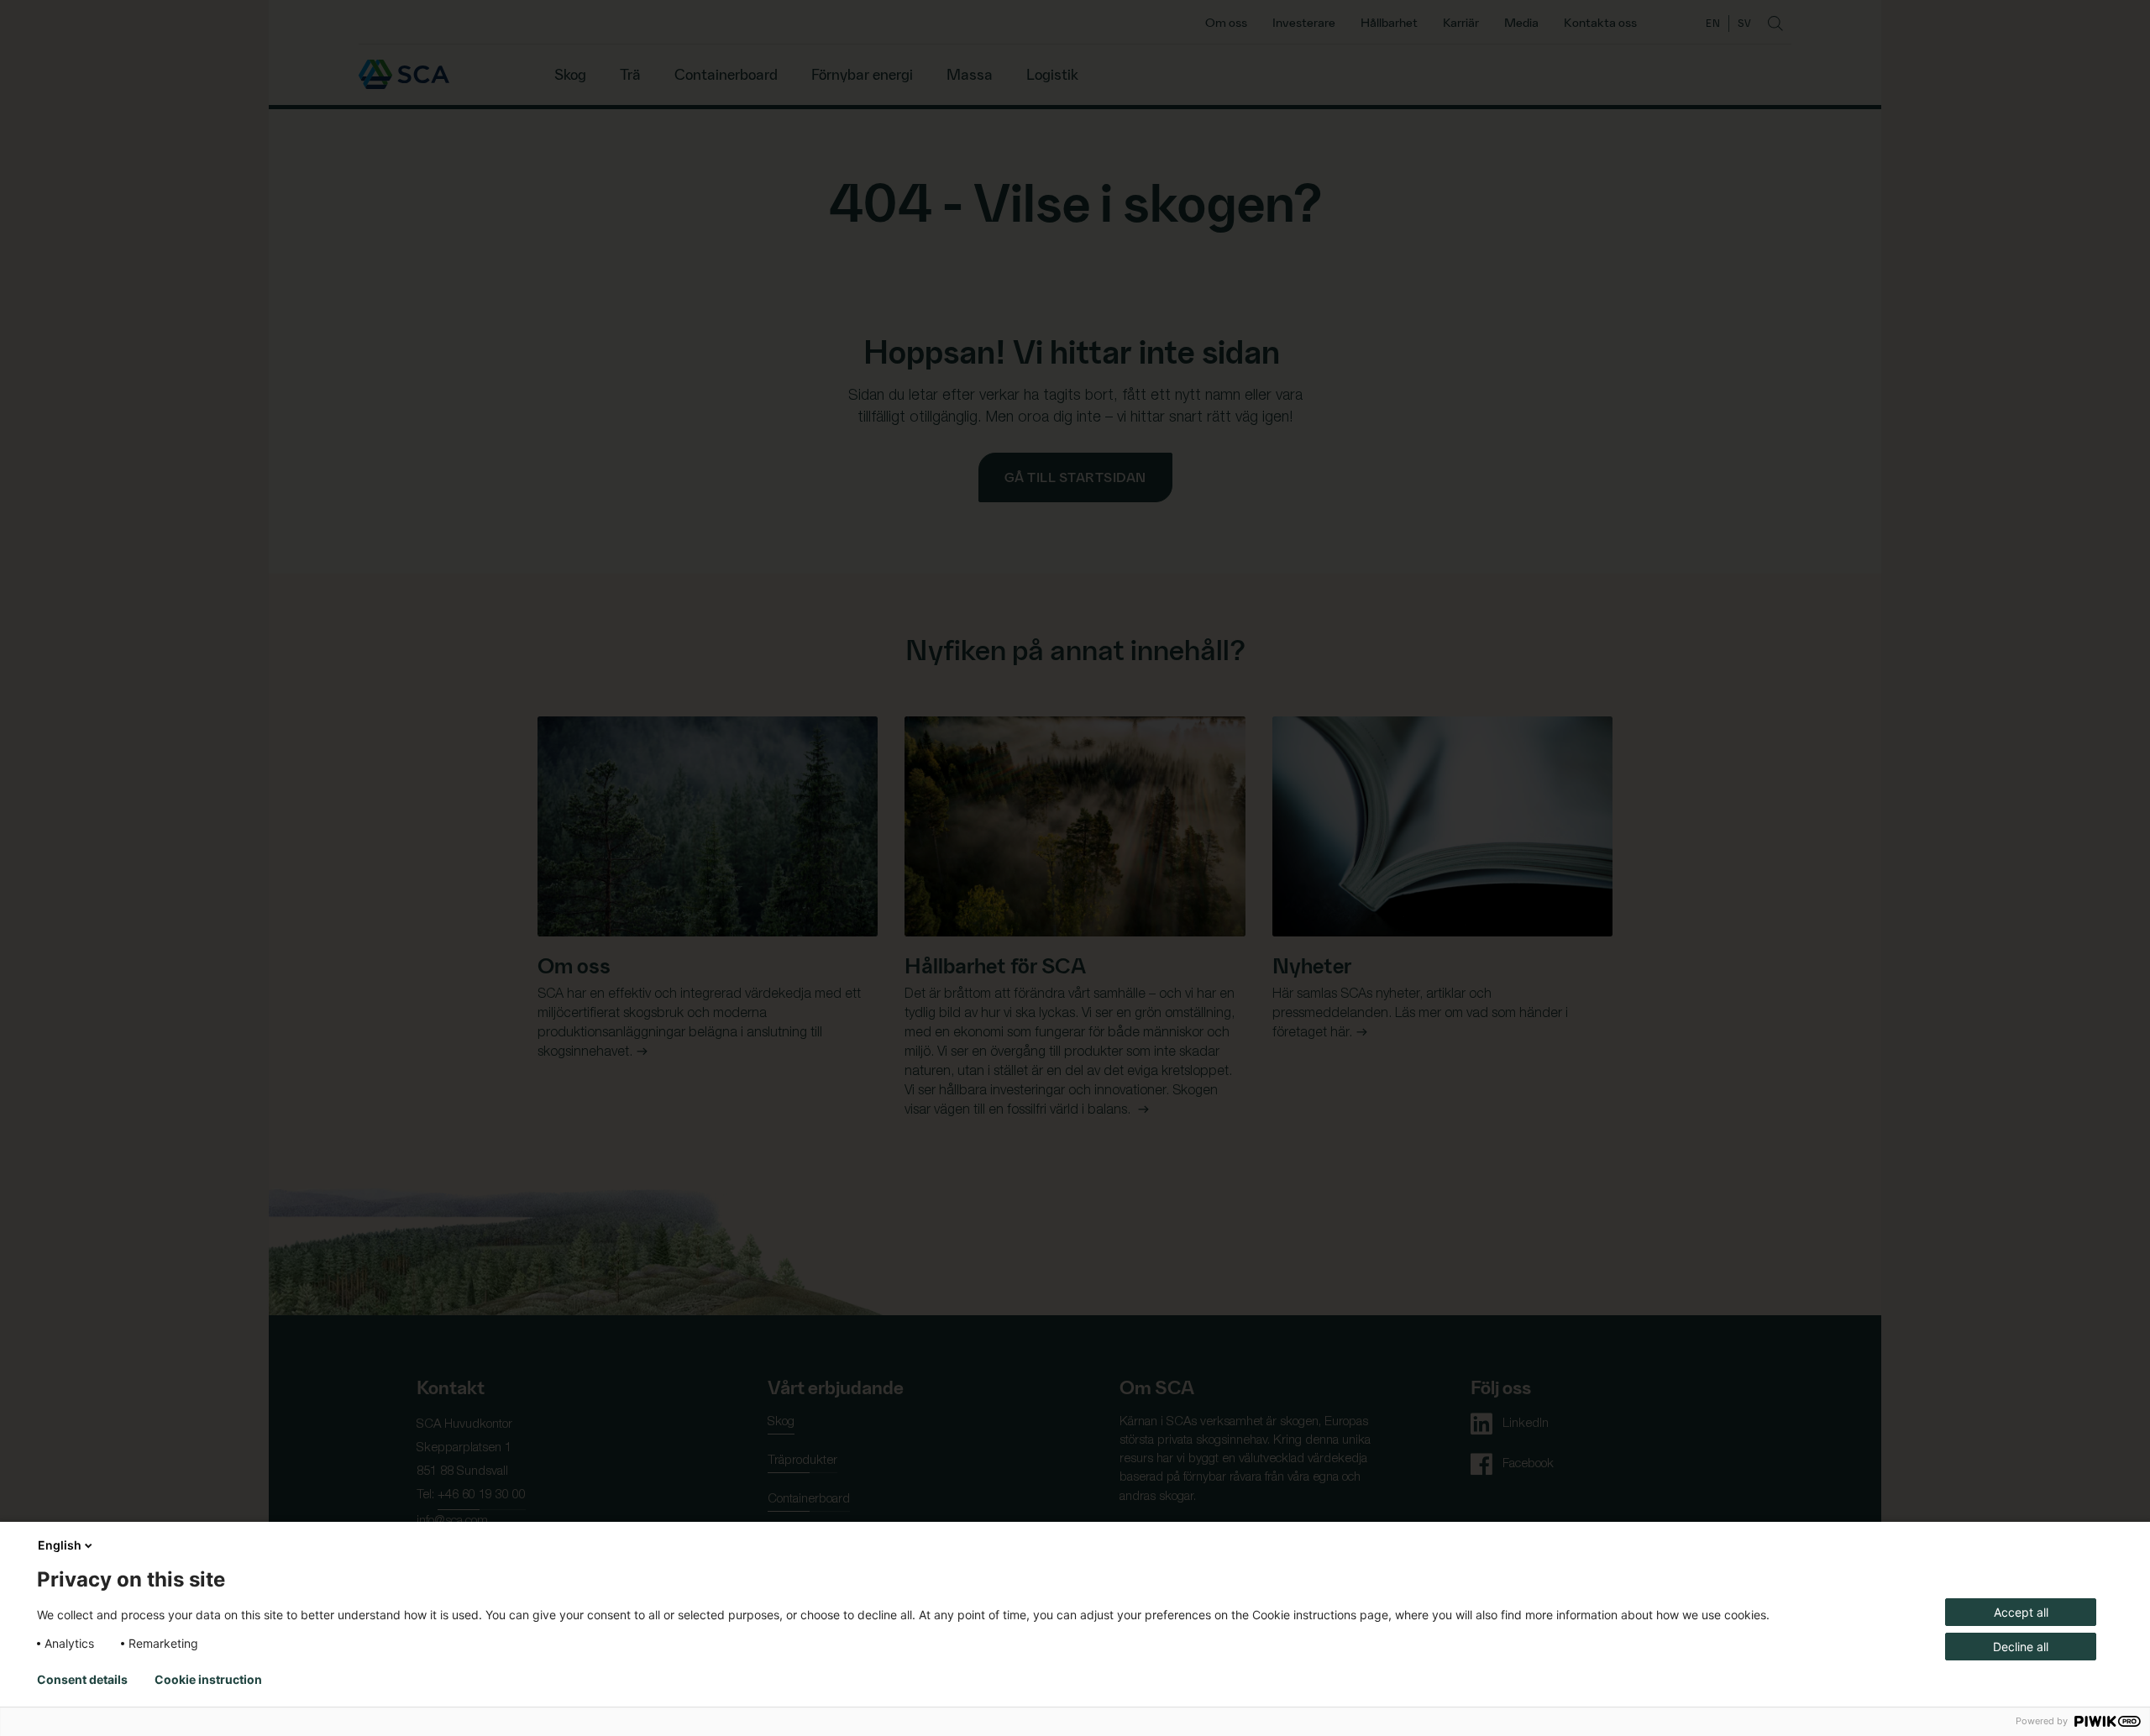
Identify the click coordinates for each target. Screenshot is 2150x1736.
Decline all (2021, 1647)
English (60, 1545)
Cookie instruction (208, 1680)
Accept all (2021, 1612)
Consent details (82, 1680)
